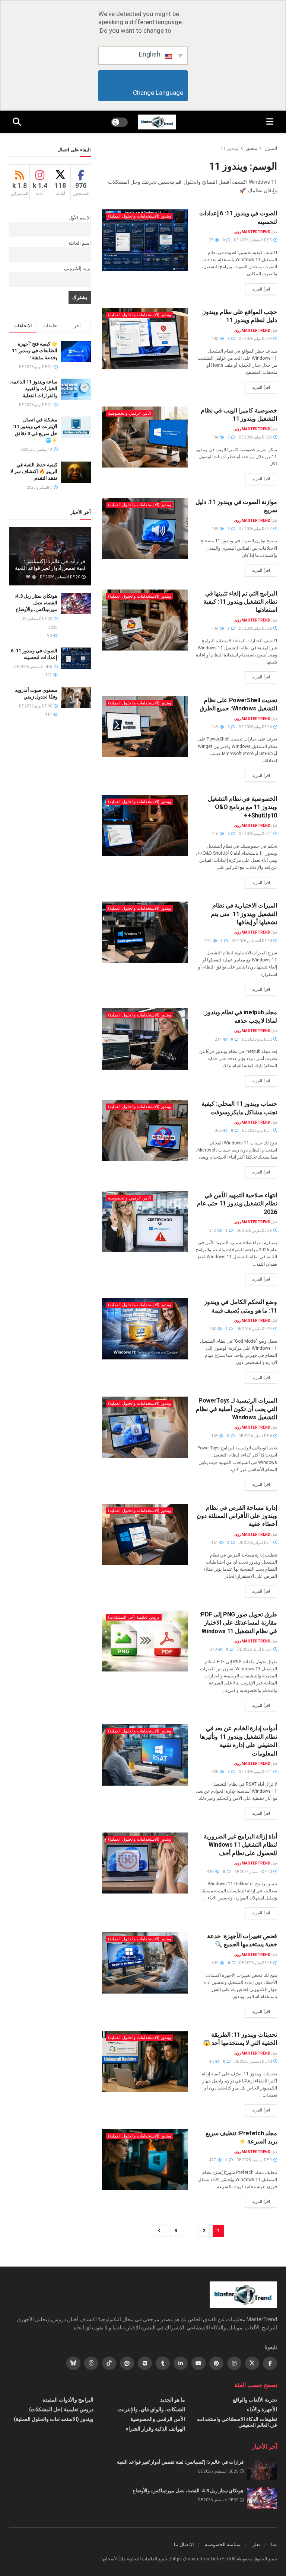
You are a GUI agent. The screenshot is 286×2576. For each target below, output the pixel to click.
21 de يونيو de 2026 (256, 834)
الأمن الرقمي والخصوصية (129, 413)
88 (29, 577)
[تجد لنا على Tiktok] (109, 2363)
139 (215, 628)
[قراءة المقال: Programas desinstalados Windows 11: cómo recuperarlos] (145, 620)
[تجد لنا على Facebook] (270, 2363)
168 (215, 1436)
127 (210, 240)
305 (215, 1772)
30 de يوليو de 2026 (36, 706)
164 (215, 1543)
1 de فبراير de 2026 (255, 1543)
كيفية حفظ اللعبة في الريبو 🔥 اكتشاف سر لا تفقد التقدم (34, 471)
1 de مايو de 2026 (257, 1130)
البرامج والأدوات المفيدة (68, 2400)
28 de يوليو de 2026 (256, 437)
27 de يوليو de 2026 (256, 529)
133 (215, 339)
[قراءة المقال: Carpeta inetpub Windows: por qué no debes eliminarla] (145, 1039)
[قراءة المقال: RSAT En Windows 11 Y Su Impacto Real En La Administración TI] (145, 1755)
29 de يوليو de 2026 (256, 339)
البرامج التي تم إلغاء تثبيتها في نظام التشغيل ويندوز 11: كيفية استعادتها (240, 602)
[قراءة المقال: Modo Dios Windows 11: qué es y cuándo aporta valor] (145, 1329)
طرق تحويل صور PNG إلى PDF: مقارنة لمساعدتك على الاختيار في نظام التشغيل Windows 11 (238, 1623)
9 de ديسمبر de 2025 (255, 2160)
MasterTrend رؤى (252, 232)
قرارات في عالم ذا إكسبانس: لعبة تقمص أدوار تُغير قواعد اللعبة (180, 2462)
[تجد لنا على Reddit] (127, 2363)
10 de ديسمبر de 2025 (253, 2061)
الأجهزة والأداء (262, 2409)
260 (213, 1329)
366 (219, 1130)
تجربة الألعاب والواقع (255, 2400)
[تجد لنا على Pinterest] (216, 2363)
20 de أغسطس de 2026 (252, 941)
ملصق (251, 148)
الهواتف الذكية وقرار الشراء (155, 2429)
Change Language (143, 93)
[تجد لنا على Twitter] (252, 2363)
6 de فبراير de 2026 (255, 1436)
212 (213, 1231)
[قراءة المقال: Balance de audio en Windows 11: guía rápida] (145, 529)
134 (215, 437)
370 (214, 1649)
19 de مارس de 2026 (255, 1329)
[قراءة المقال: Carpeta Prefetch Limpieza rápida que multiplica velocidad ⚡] (145, 2160)
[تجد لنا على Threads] (91, 2363)
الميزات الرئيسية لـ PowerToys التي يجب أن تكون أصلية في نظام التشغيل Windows (236, 1409)
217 (219, 1039)
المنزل (271, 148)
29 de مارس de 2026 (255, 1231)
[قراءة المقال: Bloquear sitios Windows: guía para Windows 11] (145, 338)
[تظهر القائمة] (270, 122)
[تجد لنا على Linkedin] (181, 2363)
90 (50, 635)
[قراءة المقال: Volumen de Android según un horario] (76, 698)
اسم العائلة (80, 243)
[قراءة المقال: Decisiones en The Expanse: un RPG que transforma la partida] (262, 2469)
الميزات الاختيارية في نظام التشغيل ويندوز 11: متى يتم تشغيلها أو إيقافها (244, 914)
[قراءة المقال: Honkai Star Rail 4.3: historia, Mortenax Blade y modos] (76, 603)
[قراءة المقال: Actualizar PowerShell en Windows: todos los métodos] (145, 727)
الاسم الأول (80, 218)
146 (215, 834)
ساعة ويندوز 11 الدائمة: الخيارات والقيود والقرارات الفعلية (34, 388)
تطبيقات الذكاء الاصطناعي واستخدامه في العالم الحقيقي (237, 2422)
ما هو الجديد (173, 2400)
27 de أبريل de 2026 (255, 1649)
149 (215, 727)
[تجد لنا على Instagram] (234, 2363)
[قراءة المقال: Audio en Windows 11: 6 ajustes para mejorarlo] (145, 240)
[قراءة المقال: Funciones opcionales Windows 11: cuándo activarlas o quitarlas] (145, 932)
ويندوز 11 (229, 148)
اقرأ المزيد (258, 289)
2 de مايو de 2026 (257, 1039)
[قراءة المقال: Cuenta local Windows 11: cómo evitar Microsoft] (145, 1130)
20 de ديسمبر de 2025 (253, 1872)
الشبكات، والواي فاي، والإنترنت (152, 2409)
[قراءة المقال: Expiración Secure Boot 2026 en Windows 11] (145, 1222)
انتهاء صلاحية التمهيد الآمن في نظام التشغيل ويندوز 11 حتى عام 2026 (237, 1204)
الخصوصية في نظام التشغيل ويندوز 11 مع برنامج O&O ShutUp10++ (242, 807)
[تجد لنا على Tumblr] (163, 2363)
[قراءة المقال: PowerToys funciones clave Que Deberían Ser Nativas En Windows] (145, 1427)
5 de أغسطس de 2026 (253, 240)
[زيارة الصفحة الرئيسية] (157, 122)
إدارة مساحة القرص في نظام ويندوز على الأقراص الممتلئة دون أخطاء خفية (237, 1516)
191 (208, 941)
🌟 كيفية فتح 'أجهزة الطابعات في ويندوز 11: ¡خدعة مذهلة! (34, 351)
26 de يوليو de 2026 (256, 628)
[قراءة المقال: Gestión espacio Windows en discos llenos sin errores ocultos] (145, 1534)
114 (49, 715)
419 (211, 1872)
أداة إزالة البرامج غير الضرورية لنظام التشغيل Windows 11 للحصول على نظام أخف (240, 1845)
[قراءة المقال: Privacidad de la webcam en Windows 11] (145, 437)
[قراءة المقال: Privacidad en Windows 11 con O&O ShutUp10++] (145, 825)
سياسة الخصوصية (223, 2545)
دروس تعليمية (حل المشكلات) (134, 1617)
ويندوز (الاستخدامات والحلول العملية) (139, 216)
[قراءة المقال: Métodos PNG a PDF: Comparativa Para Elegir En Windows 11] (145, 1641)
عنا (274, 2545)
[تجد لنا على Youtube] (198, 2363)
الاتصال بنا (184, 2545)
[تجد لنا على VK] (145, 2363)
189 (215, 529)
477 (213, 2160)
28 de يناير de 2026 (256, 1963)
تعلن (256, 2545)
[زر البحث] (17, 122)
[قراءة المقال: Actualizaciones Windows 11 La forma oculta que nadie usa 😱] (145, 2061)
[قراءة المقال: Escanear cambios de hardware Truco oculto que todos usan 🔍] (145, 1963)
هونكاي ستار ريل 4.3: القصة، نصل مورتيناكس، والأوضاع (36, 603)
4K (212, 2061)
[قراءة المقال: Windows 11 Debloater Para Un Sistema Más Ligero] (145, 1863)
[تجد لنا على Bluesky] (73, 2363)
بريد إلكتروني (77, 268)
